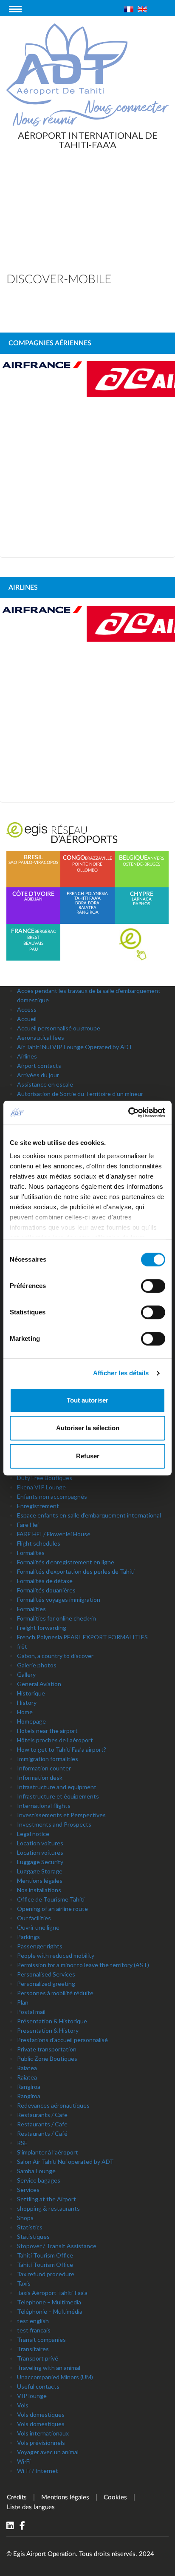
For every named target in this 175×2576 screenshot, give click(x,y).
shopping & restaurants (48, 2208)
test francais (34, 2330)
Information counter (44, 1768)
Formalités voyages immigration (59, 1599)
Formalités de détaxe (45, 1581)
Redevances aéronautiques (53, 2105)
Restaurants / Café (42, 2133)
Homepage (31, 1721)
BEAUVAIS (33, 944)
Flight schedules (39, 1543)
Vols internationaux (43, 2433)
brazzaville (99, 858)
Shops (25, 2218)
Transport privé (38, 2358)
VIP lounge (32, 2396)
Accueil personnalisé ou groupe (59, 1028)
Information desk (40, 1777)
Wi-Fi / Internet (38, 2471)
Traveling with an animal (49, 2368)
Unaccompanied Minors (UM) (55, 2377)
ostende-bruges (141, 864)
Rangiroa (29, 2087)
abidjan (33, 896)
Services (28, 2190)
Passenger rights (40, 1946)
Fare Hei (28, 1525)
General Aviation (39, 1684)
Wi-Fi (24, 2461)
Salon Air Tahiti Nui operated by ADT (65, 2161)
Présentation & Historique (52, 2021)
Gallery (26, 1674)
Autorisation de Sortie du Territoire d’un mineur (80, 1094)
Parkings (28, 1937)
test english (33, 2321)
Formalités (31, 1553)
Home (25, 1712)
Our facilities (34, 1918)
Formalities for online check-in (56, 1618)
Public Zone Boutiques (47, 2058)
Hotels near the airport (47, 1731)
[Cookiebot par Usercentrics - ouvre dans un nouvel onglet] (128, 1113)
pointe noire (87, 864)
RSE (22, 2143)
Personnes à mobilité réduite (55, 1993)
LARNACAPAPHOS (142, 899)
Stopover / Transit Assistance (57, 2246)
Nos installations (39, 1890)
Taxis (24, 2283)
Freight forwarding (42, 1628)
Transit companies (41, 2339)
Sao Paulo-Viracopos (33, 860)
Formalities (31, 1609)
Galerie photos (37, 1665)
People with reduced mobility (56, 1955)
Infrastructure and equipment (57, 1787)
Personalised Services (46, 1974)
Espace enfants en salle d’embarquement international (89, 1515)
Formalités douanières (46, 1590)
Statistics (30, 2227)
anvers (156, 858)
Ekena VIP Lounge (41, 1487)
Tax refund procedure (46, 2274)
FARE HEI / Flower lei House (54, 1534)
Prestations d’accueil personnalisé (62, 2040)
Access (27, 1009)
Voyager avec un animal (48, 2452)
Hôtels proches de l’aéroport (55, 1740)
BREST (33, 938)
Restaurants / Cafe (42, 2115)
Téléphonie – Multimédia (50, 2311)
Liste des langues (31, 2507)
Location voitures (40, 1843)
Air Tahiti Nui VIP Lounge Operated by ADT (75, 1047)
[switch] (153, 1286)
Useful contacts (38, 2386)
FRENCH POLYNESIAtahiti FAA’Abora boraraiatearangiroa (87, 903)
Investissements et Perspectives (61, 1815)
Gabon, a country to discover (55, 1656)
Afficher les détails (121, 1373)
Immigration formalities (48, 1759)
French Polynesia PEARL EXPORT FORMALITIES (82, 1637)
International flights (44, 1806)
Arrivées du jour (38, 1075)
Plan (23, 2002)
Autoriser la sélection (88, 1428)
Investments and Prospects (54, 1824)
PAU (34, 950)
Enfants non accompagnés (52, 1496)
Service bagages (39, 2180)
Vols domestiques (41, 2414)
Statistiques (33, 2236)
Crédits (17, 2497)
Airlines (27, 1056)
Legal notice (33, 1834)
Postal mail (31, 2012)
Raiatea (27, 2068)
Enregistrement (38, 1506)
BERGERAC (45, 932)
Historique (31, 1693)
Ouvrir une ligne (38, 1927)
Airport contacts (39, 1066)
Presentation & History (48, 2030)
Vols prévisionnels (41, 2443)
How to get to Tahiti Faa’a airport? (62, 1749)
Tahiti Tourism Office (45, 2255)
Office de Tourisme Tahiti (51, 1899)
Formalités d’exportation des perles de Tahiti (76, 1571)
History (27, 1703)
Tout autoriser (87, 1400)
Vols (23, 2405)
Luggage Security (40, 1862)
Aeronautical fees (41, 1037)
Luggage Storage (40, 1871)
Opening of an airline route (52, 1909)
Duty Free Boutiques (45, 1478)
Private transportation (47, 2049)
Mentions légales (40, 1880)
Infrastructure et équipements (58, 1796)
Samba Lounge (36, 2171)
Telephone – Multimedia (49, 2302)
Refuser (88, 1456)
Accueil (27, 1019)
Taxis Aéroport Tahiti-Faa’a (52, 2293)
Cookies (115, 2497)
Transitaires (33, 2349)
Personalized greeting (46, 1984)
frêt (22, 1646)
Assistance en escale (45, 1084)
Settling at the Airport (47, 2199)
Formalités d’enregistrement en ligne (66, 1562)
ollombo (87, 870)
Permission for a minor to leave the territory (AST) (83, 1965)
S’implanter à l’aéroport (48, 2152)
